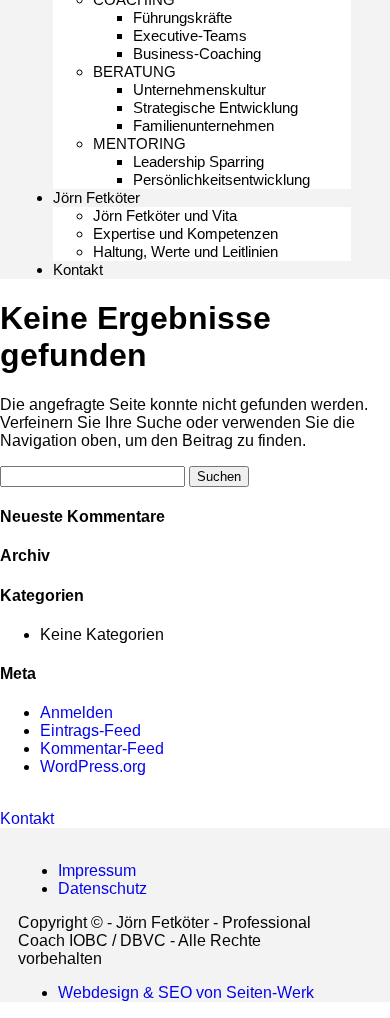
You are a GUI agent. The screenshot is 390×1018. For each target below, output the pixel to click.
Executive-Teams (190, 35)
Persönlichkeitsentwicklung (221, 179)
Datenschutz (102, 888)
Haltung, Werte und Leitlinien (185, 251)
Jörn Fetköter (96, 197)
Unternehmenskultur (199, 89)
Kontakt (78, 269)
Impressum (97, 870)
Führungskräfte (182, 17)
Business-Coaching (197, 53)
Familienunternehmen (203, 125)
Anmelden (76, 712)
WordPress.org (93, 766)
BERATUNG (134, 71)
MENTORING (139, 143)
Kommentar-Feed (102, 748)
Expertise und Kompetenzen (185, 233)
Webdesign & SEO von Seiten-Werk (186, 992)
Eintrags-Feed (90, 730)
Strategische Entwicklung (215, 107)
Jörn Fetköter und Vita (165, 215)
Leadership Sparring (198, 161)
